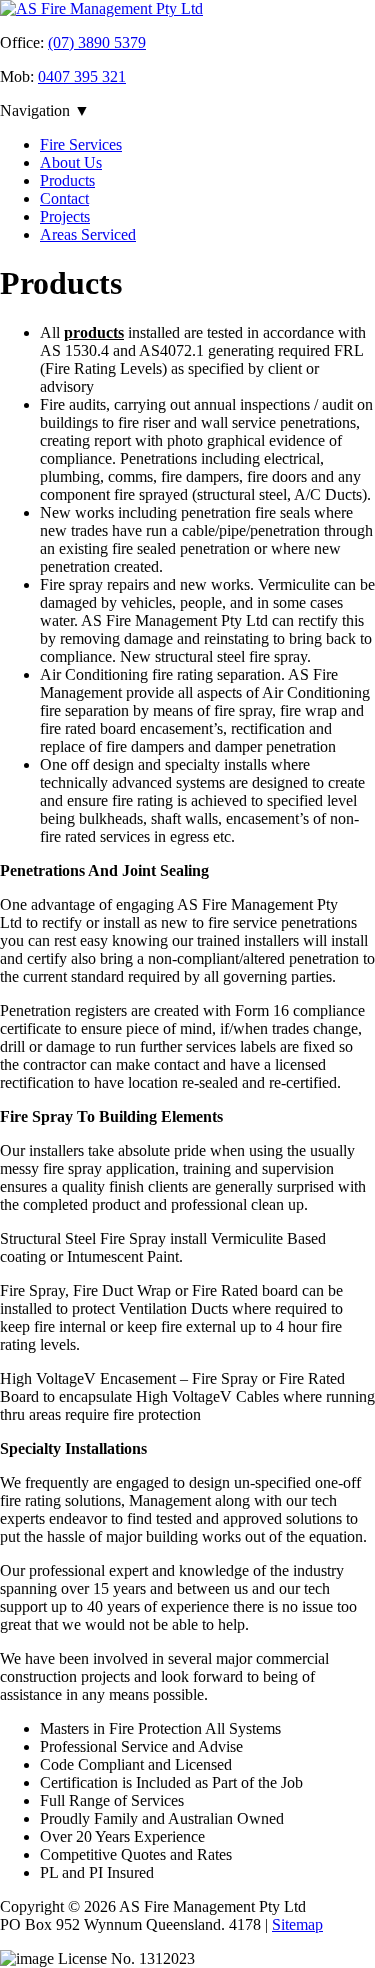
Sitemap (297, 1924)
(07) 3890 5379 (97, 42)
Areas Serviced (88, 234)
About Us (71, 162)
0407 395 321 (82, 76)
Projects (65, 216)
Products (67, 180)
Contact (64, 198)
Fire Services (81, 144)
